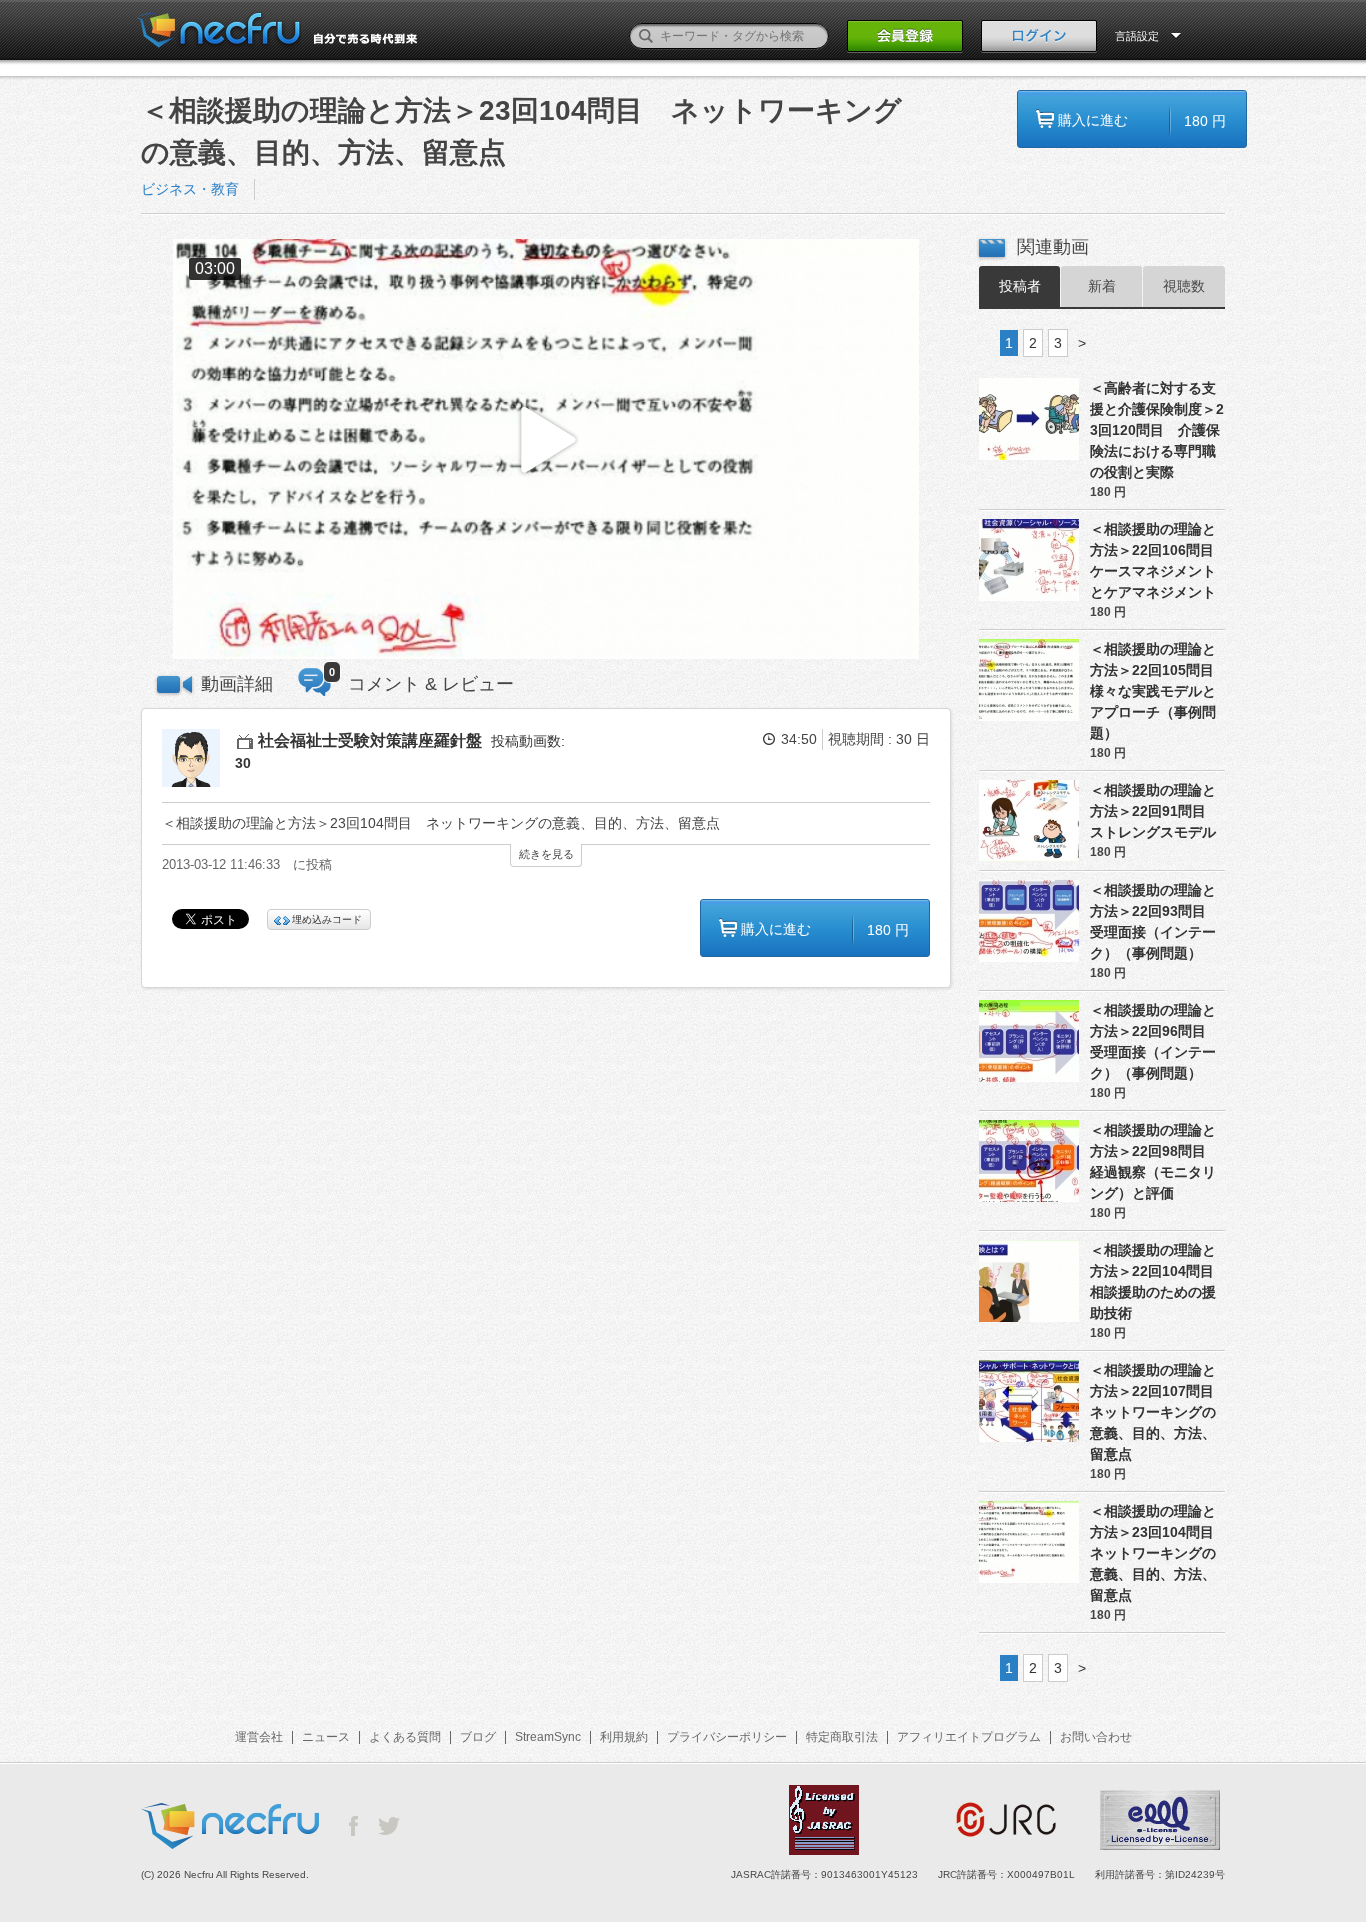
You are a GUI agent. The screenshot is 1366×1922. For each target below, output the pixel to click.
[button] (546, 449)
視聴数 (1184, 286)
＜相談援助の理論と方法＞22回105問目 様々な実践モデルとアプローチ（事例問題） (1157, 691)
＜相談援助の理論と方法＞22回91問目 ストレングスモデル (1155, 811)
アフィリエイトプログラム (969, 1737)
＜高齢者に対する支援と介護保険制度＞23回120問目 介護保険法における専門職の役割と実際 (1157, 430)
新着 (1102, 286)
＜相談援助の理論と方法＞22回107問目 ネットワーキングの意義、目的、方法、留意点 (1157, 1412)
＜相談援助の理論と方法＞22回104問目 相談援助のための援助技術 (1157, 1281)
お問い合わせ (1096, 1737)
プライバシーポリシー (727, 1737)
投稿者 (1020, 286)
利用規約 (624, 1737)
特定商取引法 (842, 1737)
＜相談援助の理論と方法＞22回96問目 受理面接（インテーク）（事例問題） (1155, 1041)
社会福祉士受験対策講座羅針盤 (370, 740)
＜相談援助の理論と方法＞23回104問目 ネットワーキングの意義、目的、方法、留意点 (1157, 1553)
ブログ (478, 1737)
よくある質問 (405, 1737)
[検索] (646, 36)
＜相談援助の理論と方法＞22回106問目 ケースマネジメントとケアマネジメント (1157, 560)
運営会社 (259, 1737)
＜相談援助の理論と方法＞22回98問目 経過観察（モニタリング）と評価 (1155, 1161)
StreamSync (548, 1737)
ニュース (326, 1737)
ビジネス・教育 (190, 189)
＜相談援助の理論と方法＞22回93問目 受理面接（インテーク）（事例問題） (1155, 921)
